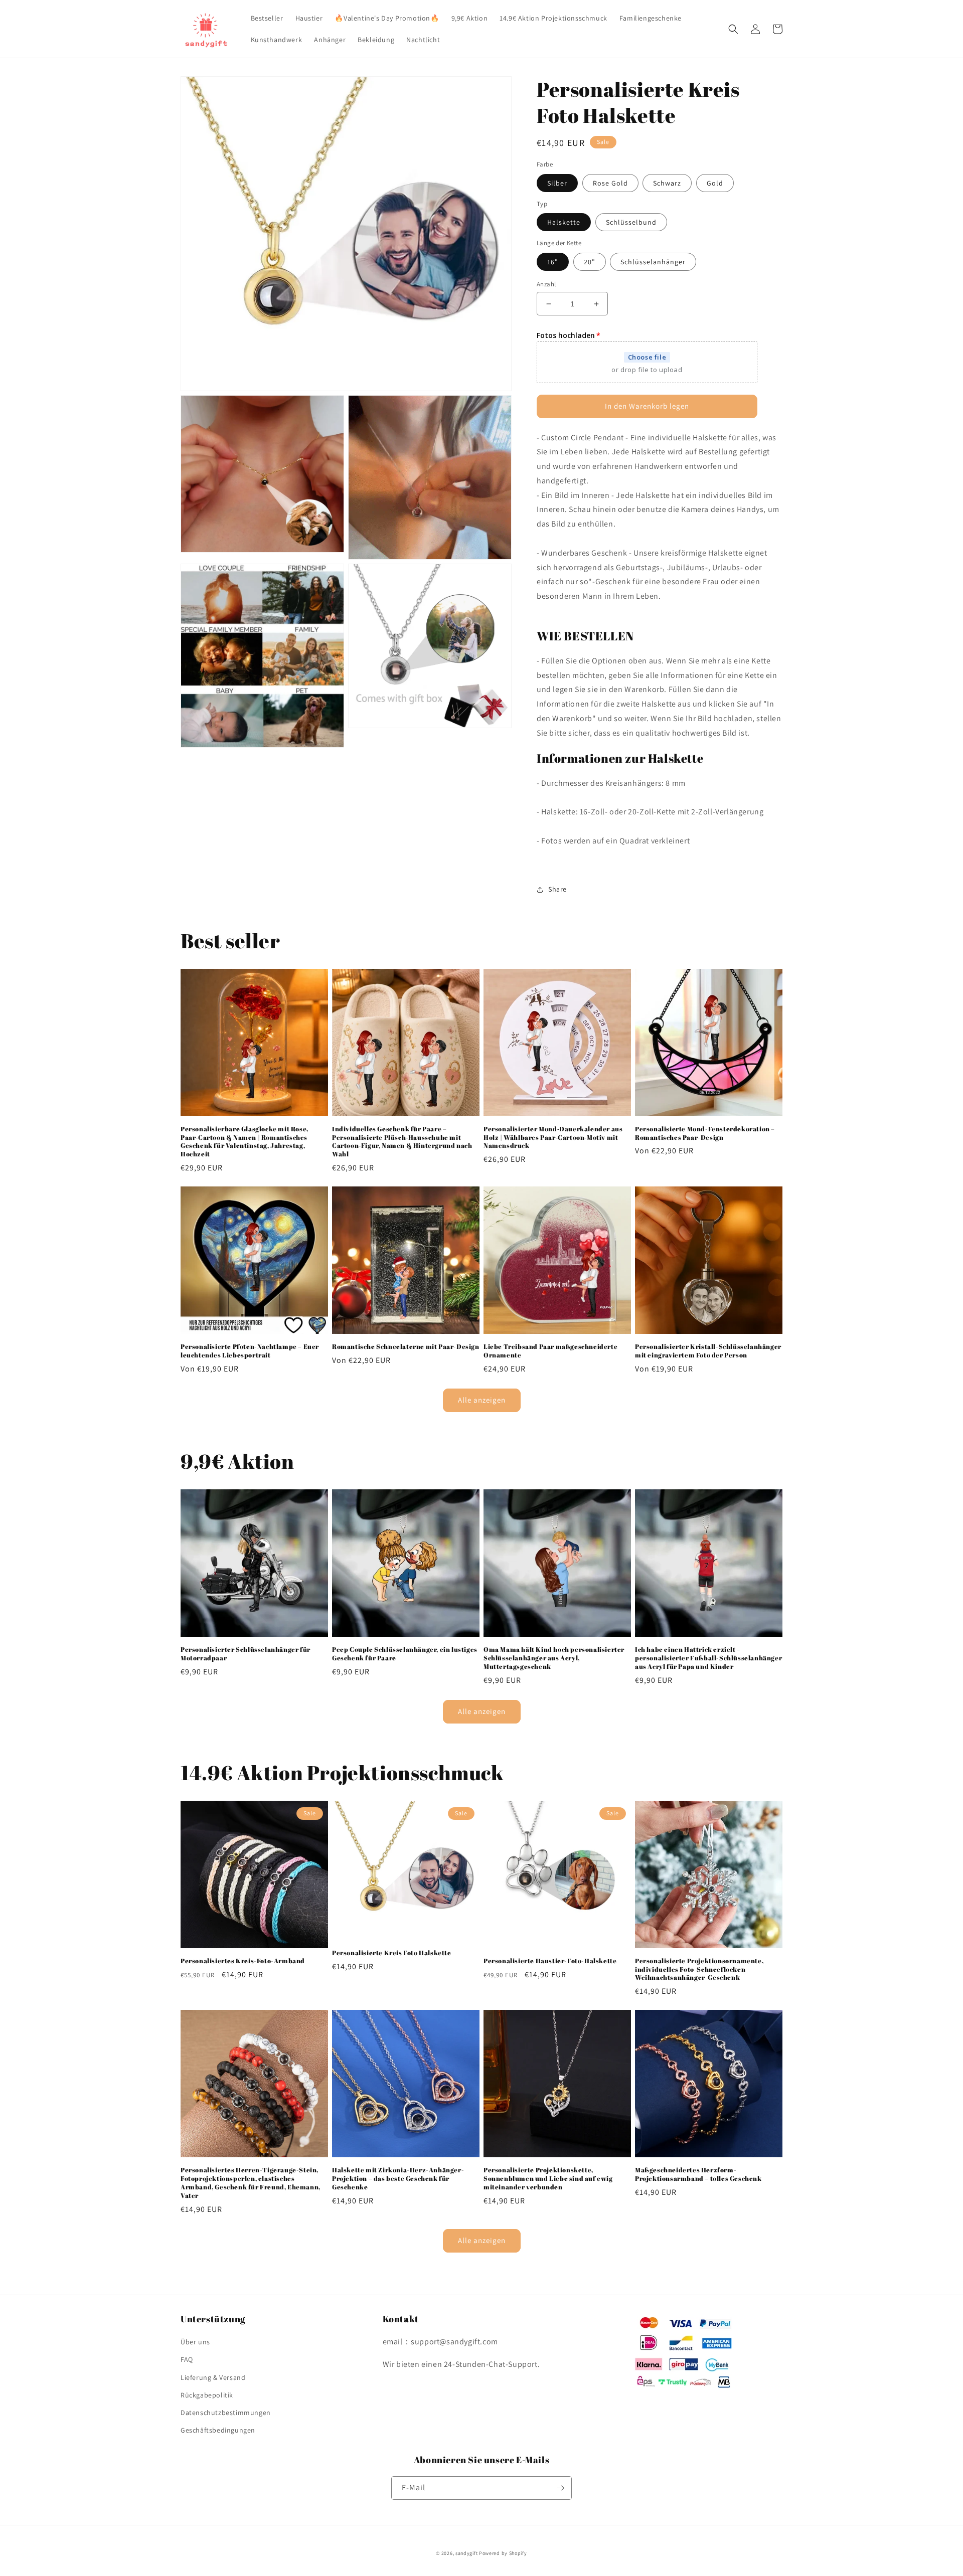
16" (553, 262)
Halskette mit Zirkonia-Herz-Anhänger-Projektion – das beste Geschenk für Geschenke (398, 2179)
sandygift (466, 2553)
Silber (557, 183)
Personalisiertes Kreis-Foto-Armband (243, 1961)
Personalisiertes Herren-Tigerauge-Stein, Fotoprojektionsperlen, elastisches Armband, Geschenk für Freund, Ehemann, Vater (251, 2183)
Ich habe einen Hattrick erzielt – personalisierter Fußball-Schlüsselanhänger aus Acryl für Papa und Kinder (708, 1658)
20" (590, 262)
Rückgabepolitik (207, 2395)
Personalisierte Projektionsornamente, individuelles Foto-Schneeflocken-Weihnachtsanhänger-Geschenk (699, 1969)
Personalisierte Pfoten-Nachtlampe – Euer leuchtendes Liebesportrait (250, 1351)
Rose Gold (610, 183)
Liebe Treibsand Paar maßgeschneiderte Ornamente (550, 1351)
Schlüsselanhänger (653, 262)
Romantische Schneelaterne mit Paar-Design (406, 1347)
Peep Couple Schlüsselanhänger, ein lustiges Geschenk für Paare (405, 1654)
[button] (733, 29)
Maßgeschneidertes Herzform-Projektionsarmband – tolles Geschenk (698, 2174)
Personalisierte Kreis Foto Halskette (392, 1953)
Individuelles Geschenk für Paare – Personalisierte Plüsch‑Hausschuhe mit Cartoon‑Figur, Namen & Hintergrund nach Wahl (402, 1142)
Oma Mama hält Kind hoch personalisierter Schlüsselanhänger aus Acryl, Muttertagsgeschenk (554, 1658)
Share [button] (557, 889)
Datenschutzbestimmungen (226, 2413)
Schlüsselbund (631, 222)
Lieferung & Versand (213, 2377)
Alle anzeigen (482, 1400)
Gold (715, 183)
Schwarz (667, 183)
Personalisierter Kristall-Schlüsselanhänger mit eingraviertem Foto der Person (708, 1351)
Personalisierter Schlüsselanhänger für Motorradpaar (246, 1654)
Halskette (564, 222)
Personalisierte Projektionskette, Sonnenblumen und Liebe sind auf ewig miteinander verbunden (548, 2179)
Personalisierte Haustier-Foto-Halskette (550, 1961)
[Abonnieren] (560, 2488)
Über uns (195, 2342)
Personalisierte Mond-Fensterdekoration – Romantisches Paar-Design (705, 1133)
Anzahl (546, 284)
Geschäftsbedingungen (218, 2430)
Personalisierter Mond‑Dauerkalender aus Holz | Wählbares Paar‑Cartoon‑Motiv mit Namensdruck (553, 1138)
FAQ (187, 2359)
